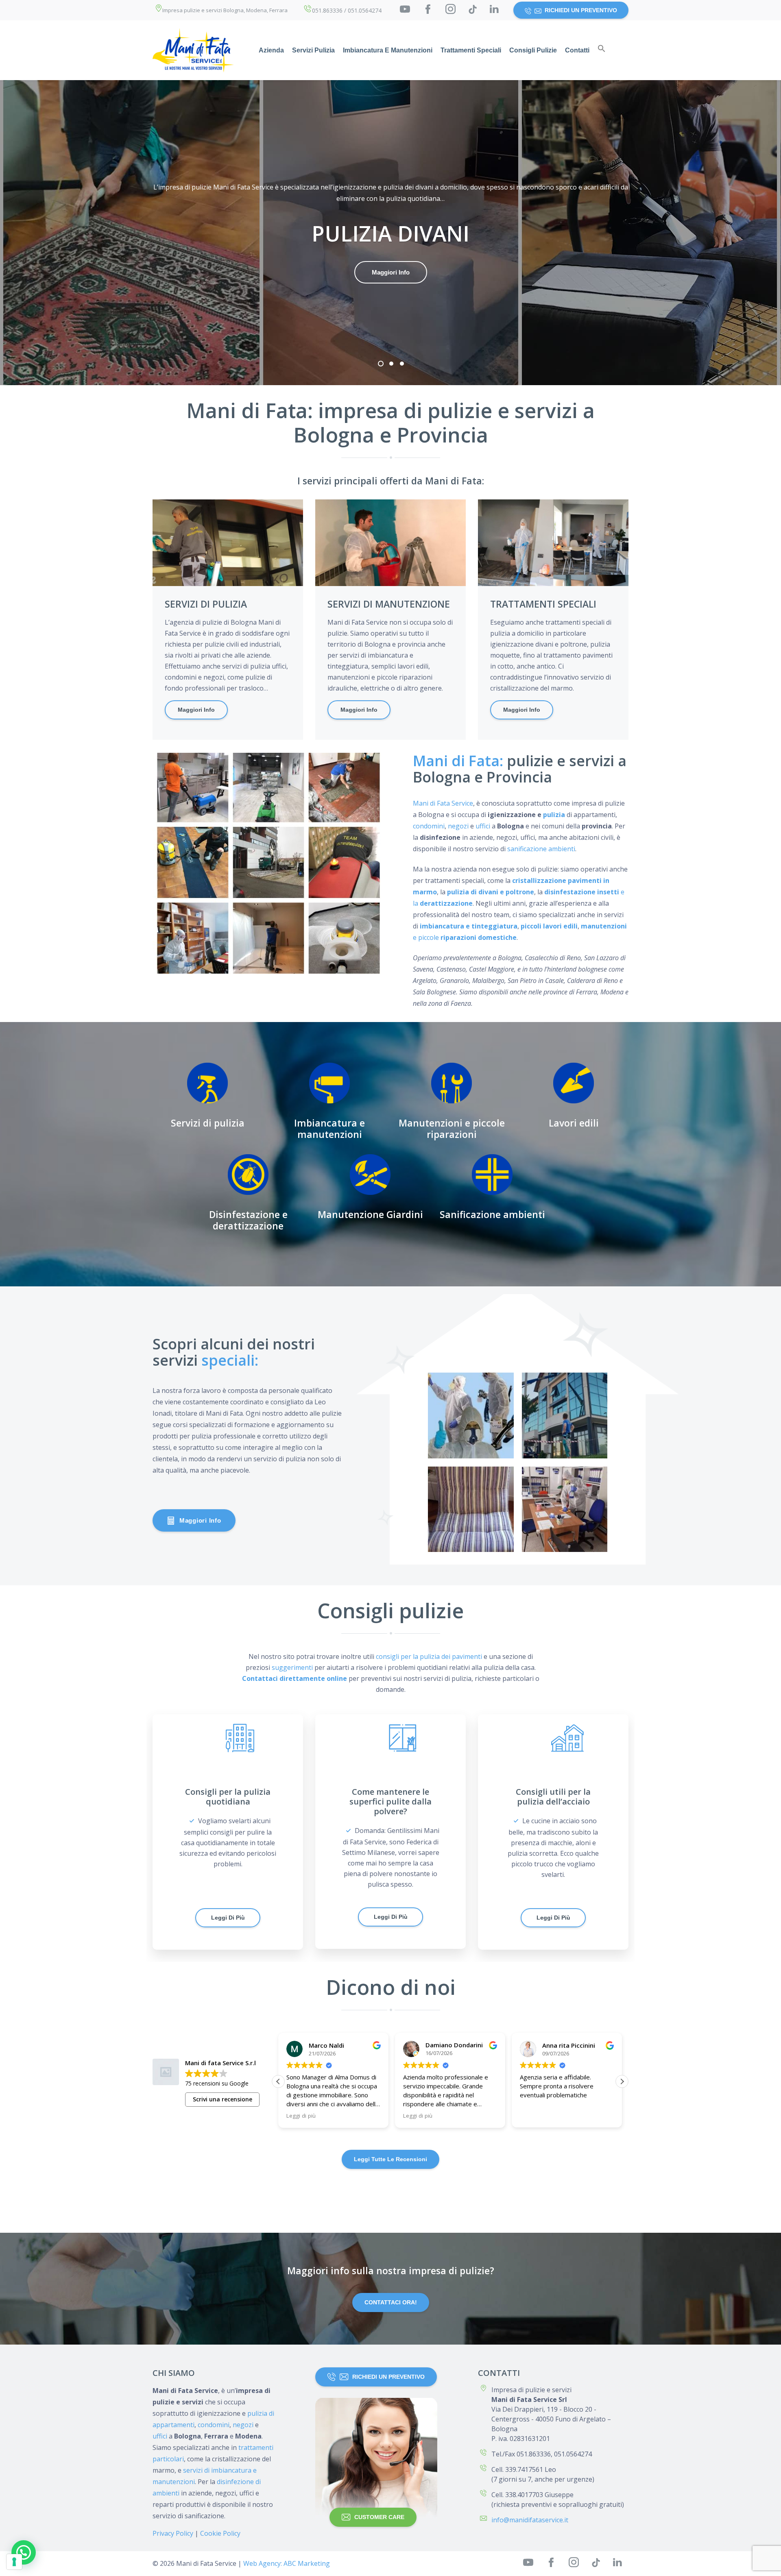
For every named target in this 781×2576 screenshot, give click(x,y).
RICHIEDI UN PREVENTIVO (581, 10)
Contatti (577, 50)
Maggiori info (391, 272)
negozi (458, 826)
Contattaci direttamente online (295, 1678)
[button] (602, 50)
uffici (483, 826)
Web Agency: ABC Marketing (287, 2563)
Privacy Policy (173, 2533)
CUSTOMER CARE (379, 2517)
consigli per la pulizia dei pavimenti (429, 1656)
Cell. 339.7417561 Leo (524, 2469)
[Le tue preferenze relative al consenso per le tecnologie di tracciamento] (14, 2562)
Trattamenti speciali (471, 50)
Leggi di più (228, 1918)
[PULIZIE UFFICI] (565, 1509)
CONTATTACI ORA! (391, 2302)
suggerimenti (292, 1667)
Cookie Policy (220, 2533)
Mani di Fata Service (443, 803)
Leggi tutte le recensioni (390, 2159)
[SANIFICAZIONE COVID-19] (471, 1415)
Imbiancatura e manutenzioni (388, 50)
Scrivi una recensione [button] (223, 2099)
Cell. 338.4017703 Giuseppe (532, 2495)
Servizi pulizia (313, 50)
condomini (429, 826)
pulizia (554, 815)
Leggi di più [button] (301, 2116)
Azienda (271, 50)
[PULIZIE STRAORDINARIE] (565, 1415)
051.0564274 (365, 10)
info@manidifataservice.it (530, 2520)
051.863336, (534, 2454)
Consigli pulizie (533, 50)
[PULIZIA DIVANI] (471, 1509)
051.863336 (327, 10)
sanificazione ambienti (541, 849)
